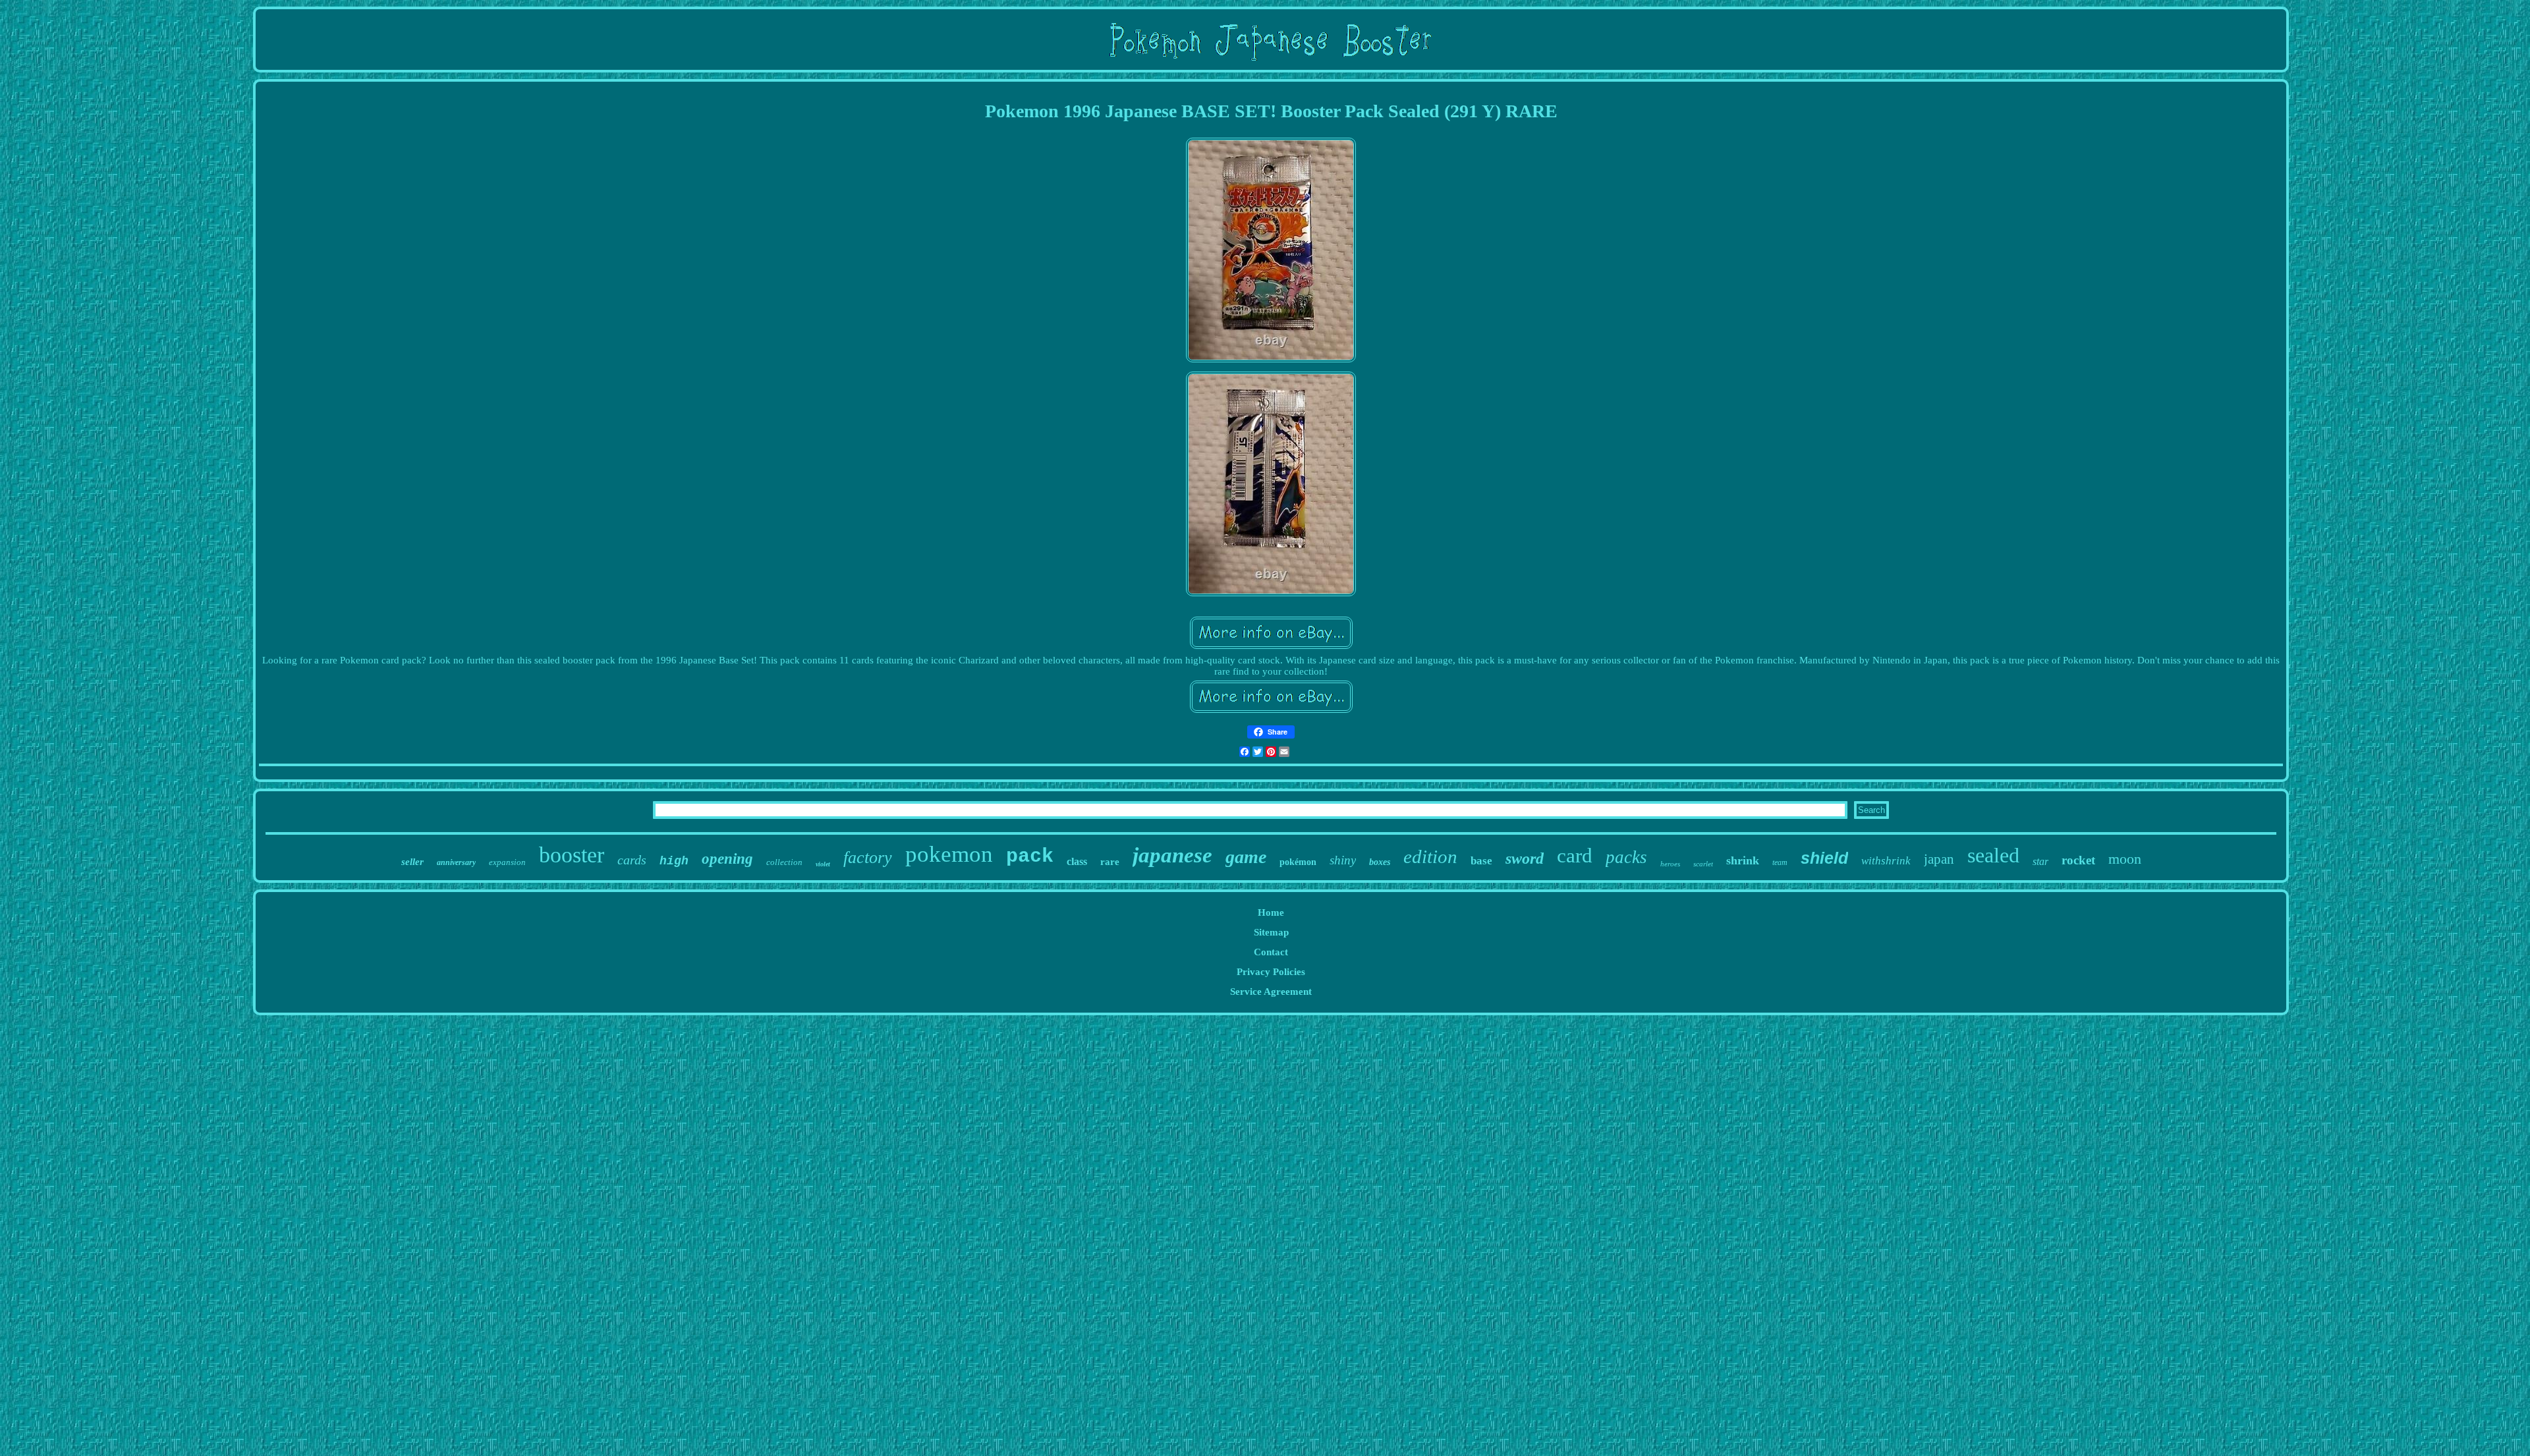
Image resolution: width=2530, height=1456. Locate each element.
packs (1626, 857)
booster (572, 855)
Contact (1271, 952)
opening (727, 859)
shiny (1343, 860)
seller (412, 862)
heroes (1670, 864)
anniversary (456, 862)
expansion (507, 862)
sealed (1993, 855)
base (1481, 861)
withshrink (1886, 861)
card (1575, 855)
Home (1271, 912)
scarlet (1703, 864)
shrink (1743, 860)
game (1246, 857)
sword (1525, 858)
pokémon (1298, 862)
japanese (1172, 855)
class (1077, 861)
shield (1824, 858)
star (2040, 861)
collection (784, 862)
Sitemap (1271, 932)
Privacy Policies (1271, 972)
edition (1430, 856)
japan (1939, 859)
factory (868, 857)
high (674, 861)
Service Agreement (1271, 992)
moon (2125, 859)
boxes (1380, 862)
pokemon (949, 854)
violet (823, 864)
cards (632, 860)
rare (1110, 862)
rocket (2078, 860)
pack (1030, 856)
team (1780, 862)
